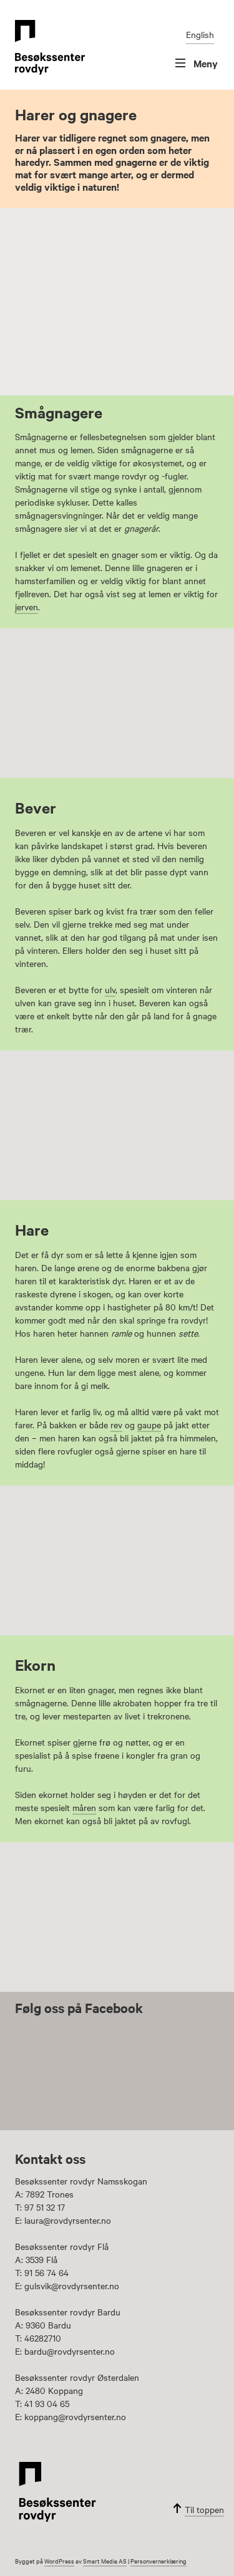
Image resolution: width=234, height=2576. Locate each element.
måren (84, 1807)
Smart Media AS (105, 2561)
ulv (110, 989)
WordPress (59, 2561)
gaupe (149, 1425)
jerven (27, 607)
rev (116, 1425)
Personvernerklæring (158, 2561)
